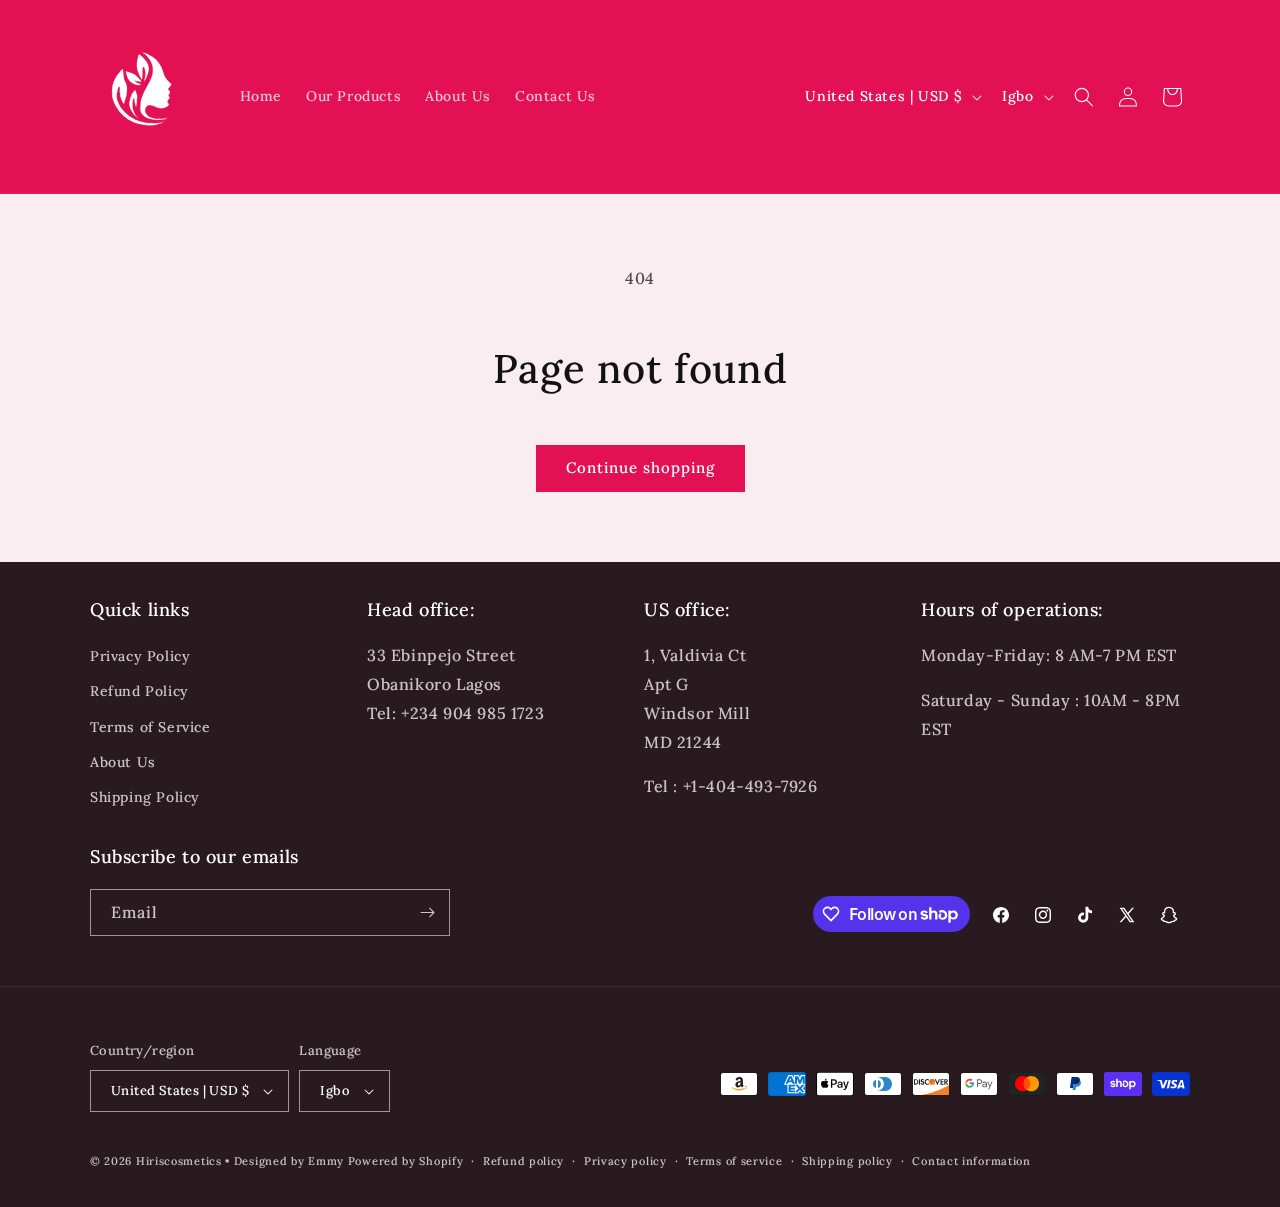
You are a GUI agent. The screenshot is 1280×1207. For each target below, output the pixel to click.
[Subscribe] (427, 912)
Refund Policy (139, 691)
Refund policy (523, 1161)
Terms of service (734, 1161)
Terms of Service (150, 727)
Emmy (328, 1161)
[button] (1084, 97)
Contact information (971, 1161)
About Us (123, 762)
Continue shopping (640, 467)
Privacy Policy (140, 656)
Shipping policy (847, 1161)
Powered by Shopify (406, 1161)
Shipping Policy (145, 797)
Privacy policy (625, 1161)
